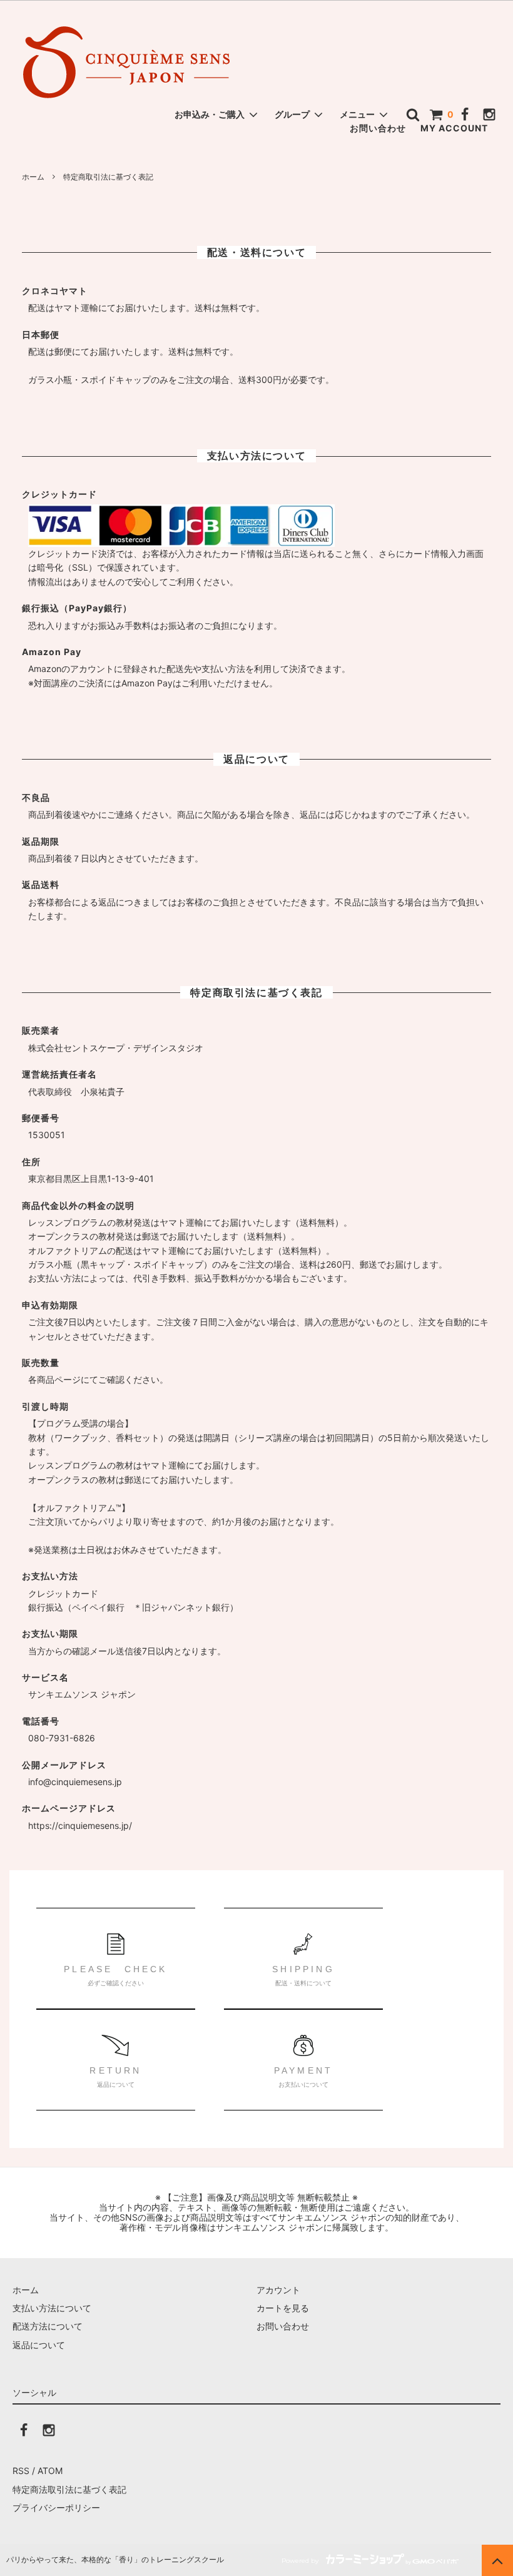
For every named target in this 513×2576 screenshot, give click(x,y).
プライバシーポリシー (56, 2507)
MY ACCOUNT (454, 128)
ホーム (33, 177)
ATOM (50, 2471)
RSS (21, 2471)
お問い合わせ (378, 128)
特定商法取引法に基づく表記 (69, 2489)
